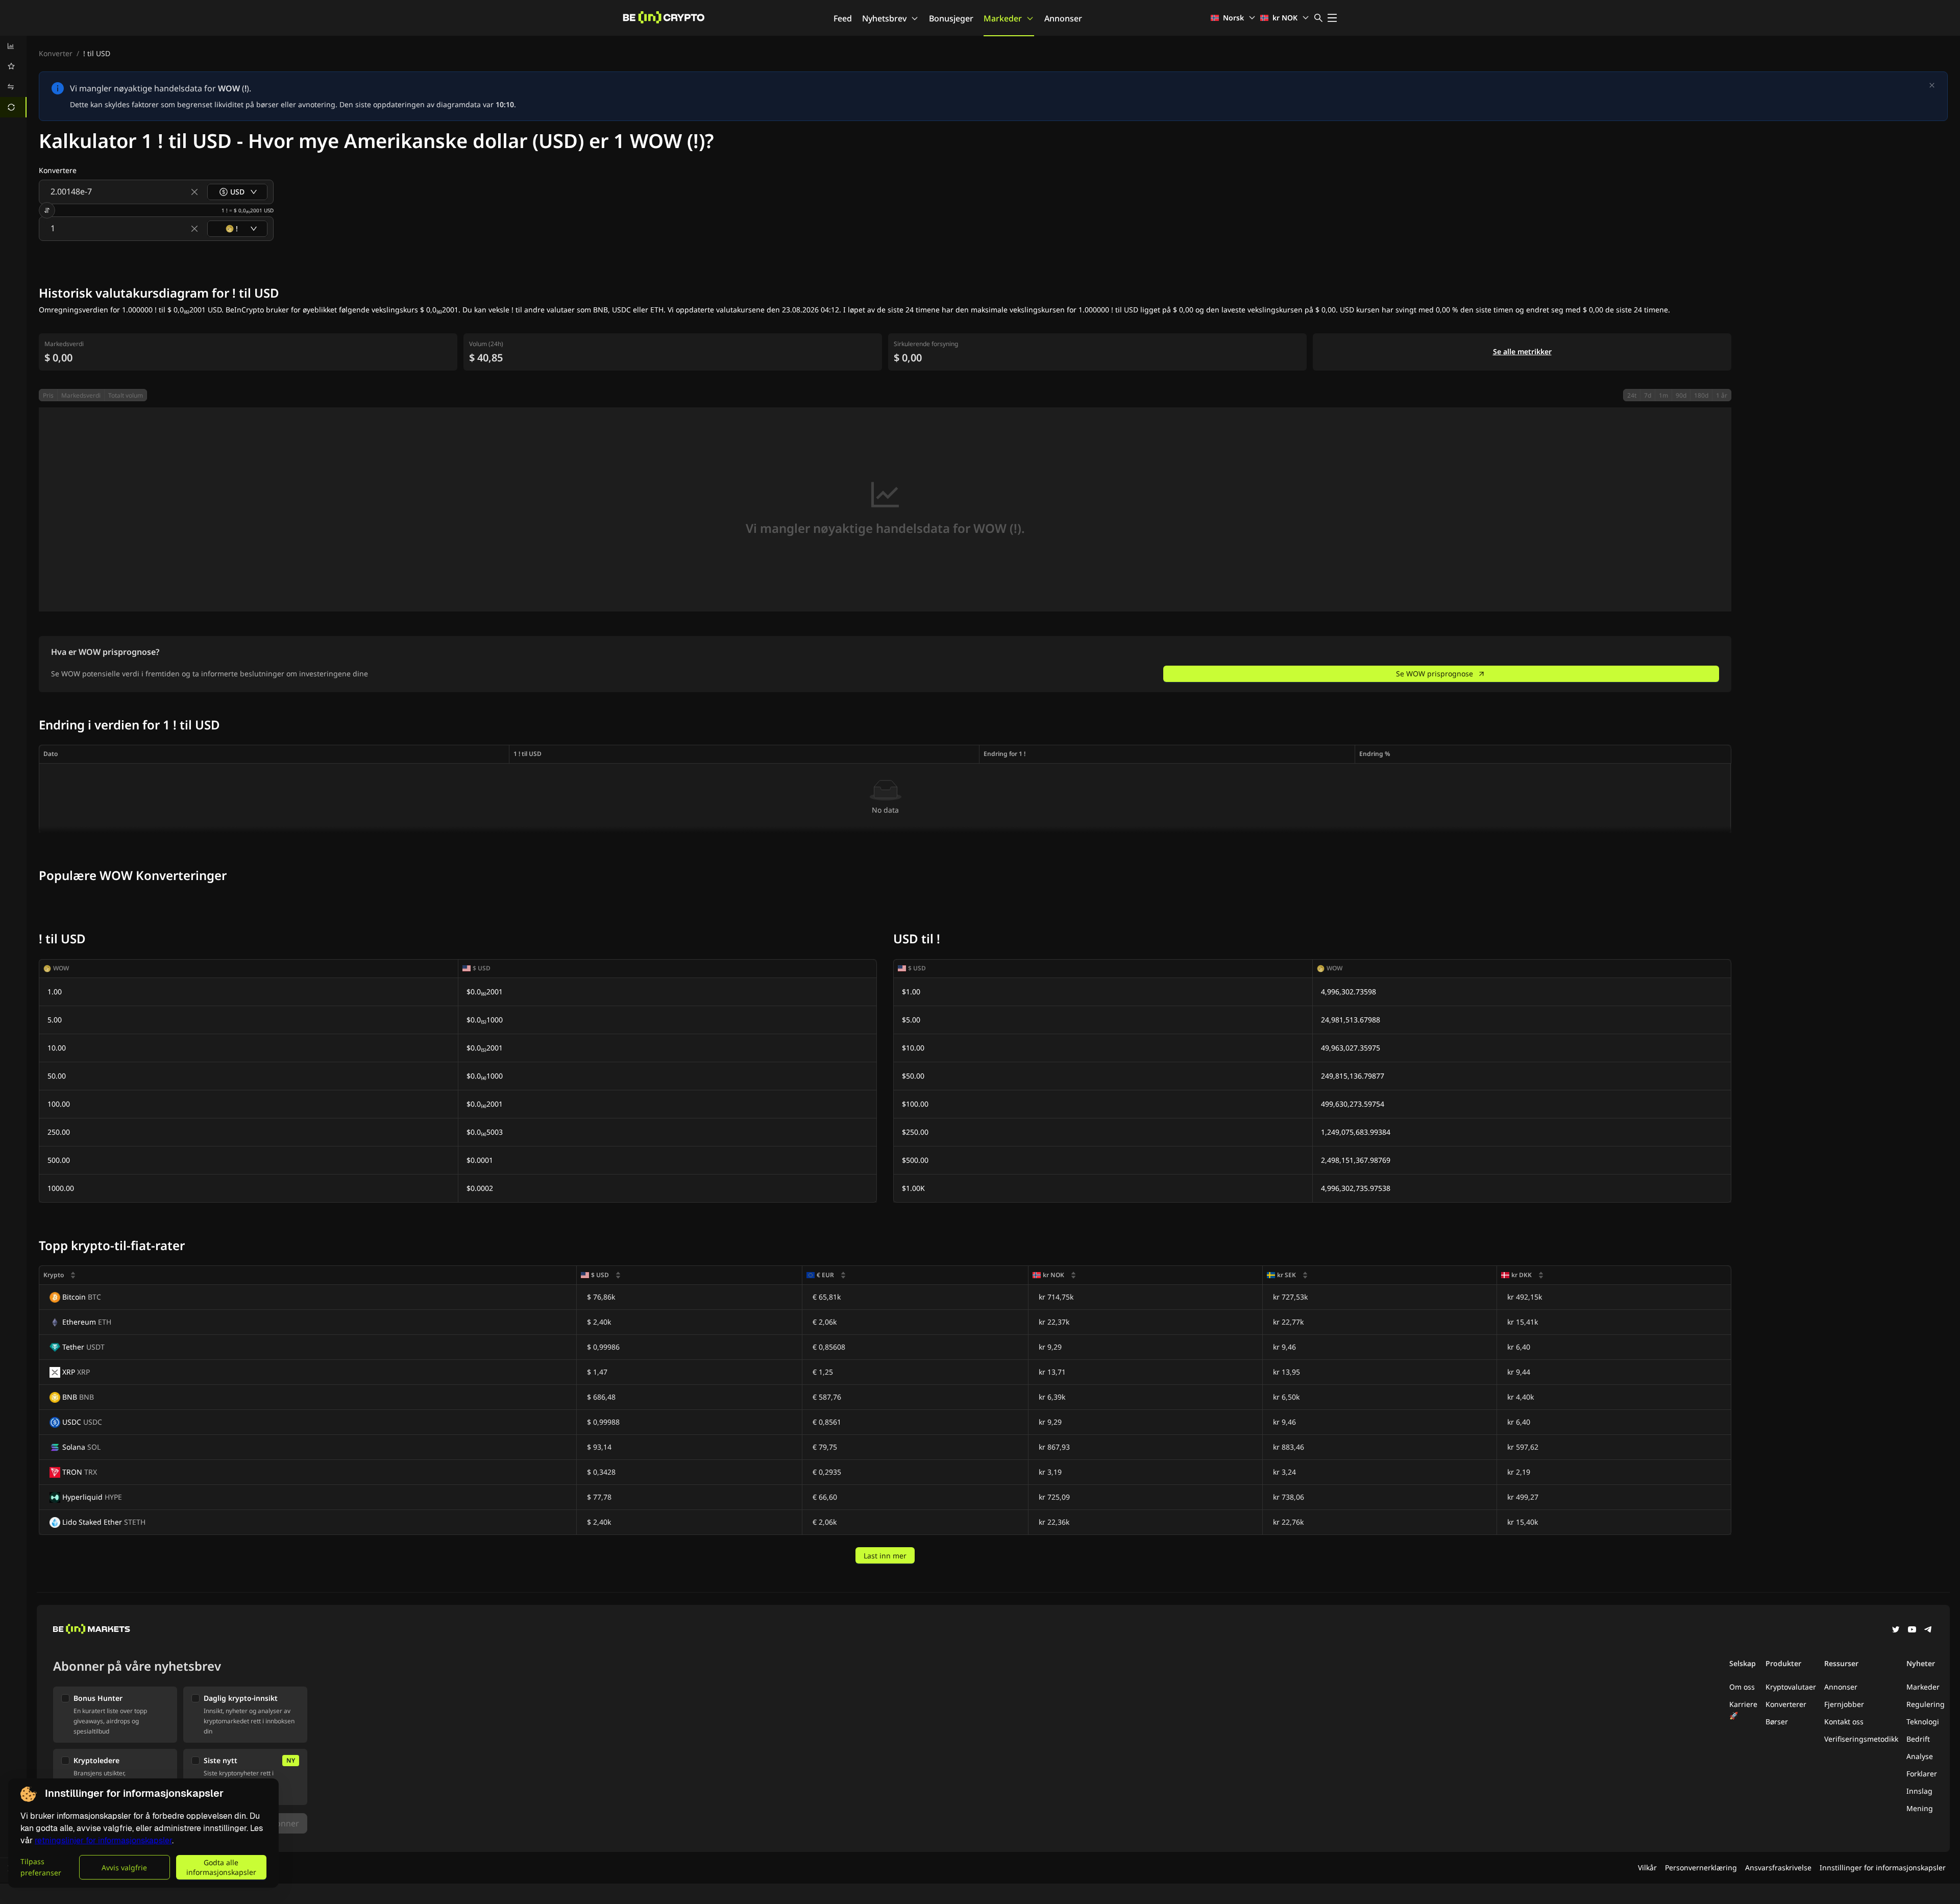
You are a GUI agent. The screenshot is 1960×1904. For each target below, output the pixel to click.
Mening (1920, 1808)
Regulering (1926, 1704)
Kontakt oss (1844, 1722)
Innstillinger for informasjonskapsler (1883, 1868)
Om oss (1742, 1687)
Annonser (1063, 18)
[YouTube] (1912, 1630)
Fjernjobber (1844, 1704)
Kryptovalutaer (1791, 1687)
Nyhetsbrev (884, 18)
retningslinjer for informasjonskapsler (103, 1840)
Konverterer (1786, 1704)
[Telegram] (1928, 1630)
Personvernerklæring (1701, 1868)
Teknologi (1923, 1722)
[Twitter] (1896, 1630)
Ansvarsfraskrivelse (1778, 1868)
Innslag (1919, 1791)
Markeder (1003, 18)
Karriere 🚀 (1743, 1710)
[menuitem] (13, 46)
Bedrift (1918, 1739)
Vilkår (1647, 1868)
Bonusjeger (951, 18)
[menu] (13, 77)
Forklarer (1922, 1774)
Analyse (1920, 1756)
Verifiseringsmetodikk (1861, 1739)
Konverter (56, 53)
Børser (1777, 1722)
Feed (843, 18)
